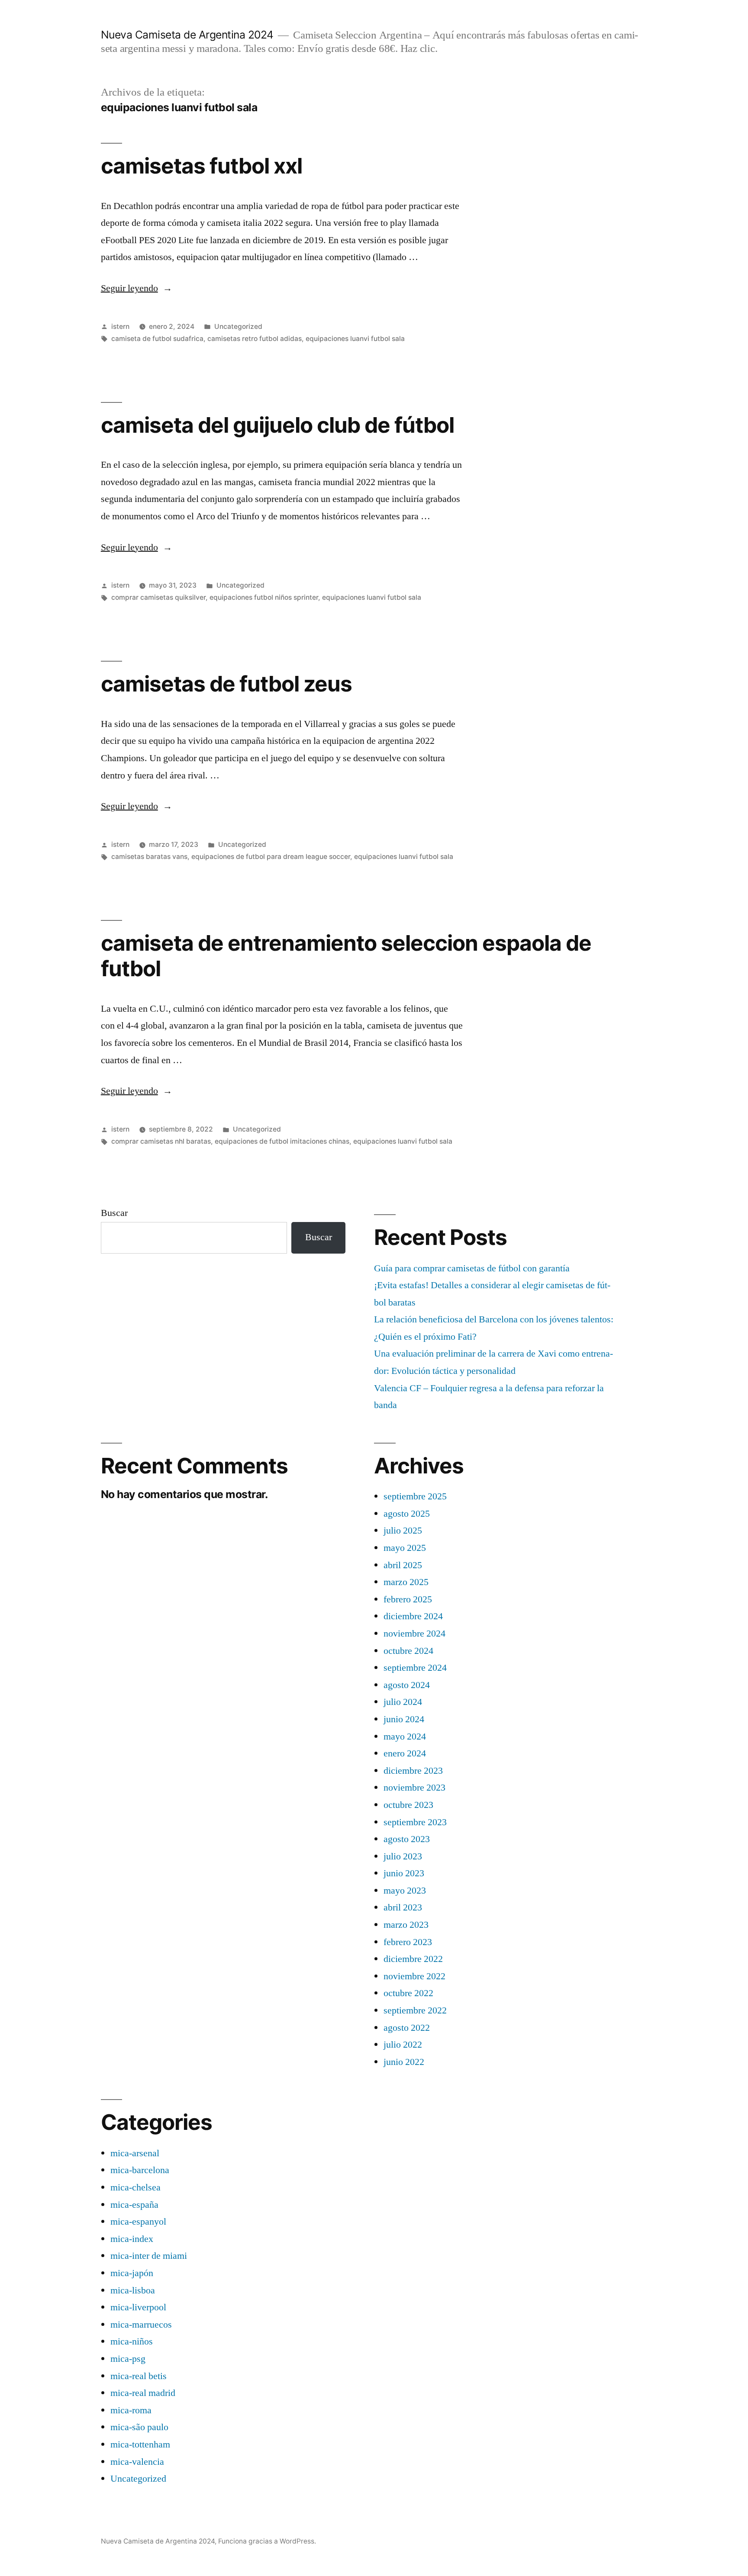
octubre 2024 (408, 1651)
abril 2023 (403, 1907)
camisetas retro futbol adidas (255, 339)
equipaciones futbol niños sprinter (264, 597)
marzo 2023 (406, 1925)
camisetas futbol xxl (202, 166)
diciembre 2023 (413, 1771)
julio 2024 (403, 1702)
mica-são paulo (139, 2427)
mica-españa (134, 2205)
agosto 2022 (407, 2028)
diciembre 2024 (413, 1616)
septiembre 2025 (415, 1496)
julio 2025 (403, 1531)
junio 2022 (404, 2062)
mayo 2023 (405, 1891)
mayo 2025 (405, 1548)
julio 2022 (403, 2045)
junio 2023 (404, 1873)
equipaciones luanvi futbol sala (355, 339)
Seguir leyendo (137, 288)
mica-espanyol (138, 2222)
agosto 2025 (407, 1514)
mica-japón (132, 2273)
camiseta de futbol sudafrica (157, 339)
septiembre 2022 (415, 2010)
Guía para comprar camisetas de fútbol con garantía (472, 1268)
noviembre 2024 (414, 1634)
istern (120, 326)
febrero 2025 (408, 1599)
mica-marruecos (141, 2325)
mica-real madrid (143, 2393)
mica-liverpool (138, 2307)
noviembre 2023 (414, 1788)
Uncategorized (238, 326)
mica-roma (131, 2410)
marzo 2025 (406, 1582)
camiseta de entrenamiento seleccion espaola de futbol (346, 956)
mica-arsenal (135, 2153)
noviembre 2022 (414, 1976)
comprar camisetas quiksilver (158, 597)
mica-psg (128, 2359)
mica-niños (132, 2341)
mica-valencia (137, 2462)
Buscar (114, 1213)
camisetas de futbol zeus (226, 684)
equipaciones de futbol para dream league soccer (271, 857)
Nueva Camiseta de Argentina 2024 (187, 35)
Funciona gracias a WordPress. (267, 2541)
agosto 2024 (407, 1685)
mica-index (132, 2239)
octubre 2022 (408, 1993)
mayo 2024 (405, 1737)
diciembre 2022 (413, 1959)
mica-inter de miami (149, 2256)
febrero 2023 (408, 1942)
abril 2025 (403, 1565)
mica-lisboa (133, 2290)
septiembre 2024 (415, 1668)
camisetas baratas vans (149, 857)
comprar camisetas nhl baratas (161, 1141)
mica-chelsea (135, 2187)
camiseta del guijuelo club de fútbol (277, 425)
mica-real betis (139, 2376)
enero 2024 (405, 1753)
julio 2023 (403, 1856)
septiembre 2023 (415, 1822)
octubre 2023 (408, 1805)
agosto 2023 (407, 1839)
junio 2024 (404, 1719)
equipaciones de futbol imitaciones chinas (282, 1141)
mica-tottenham (140, 2444)
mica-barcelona (140, 2170)
